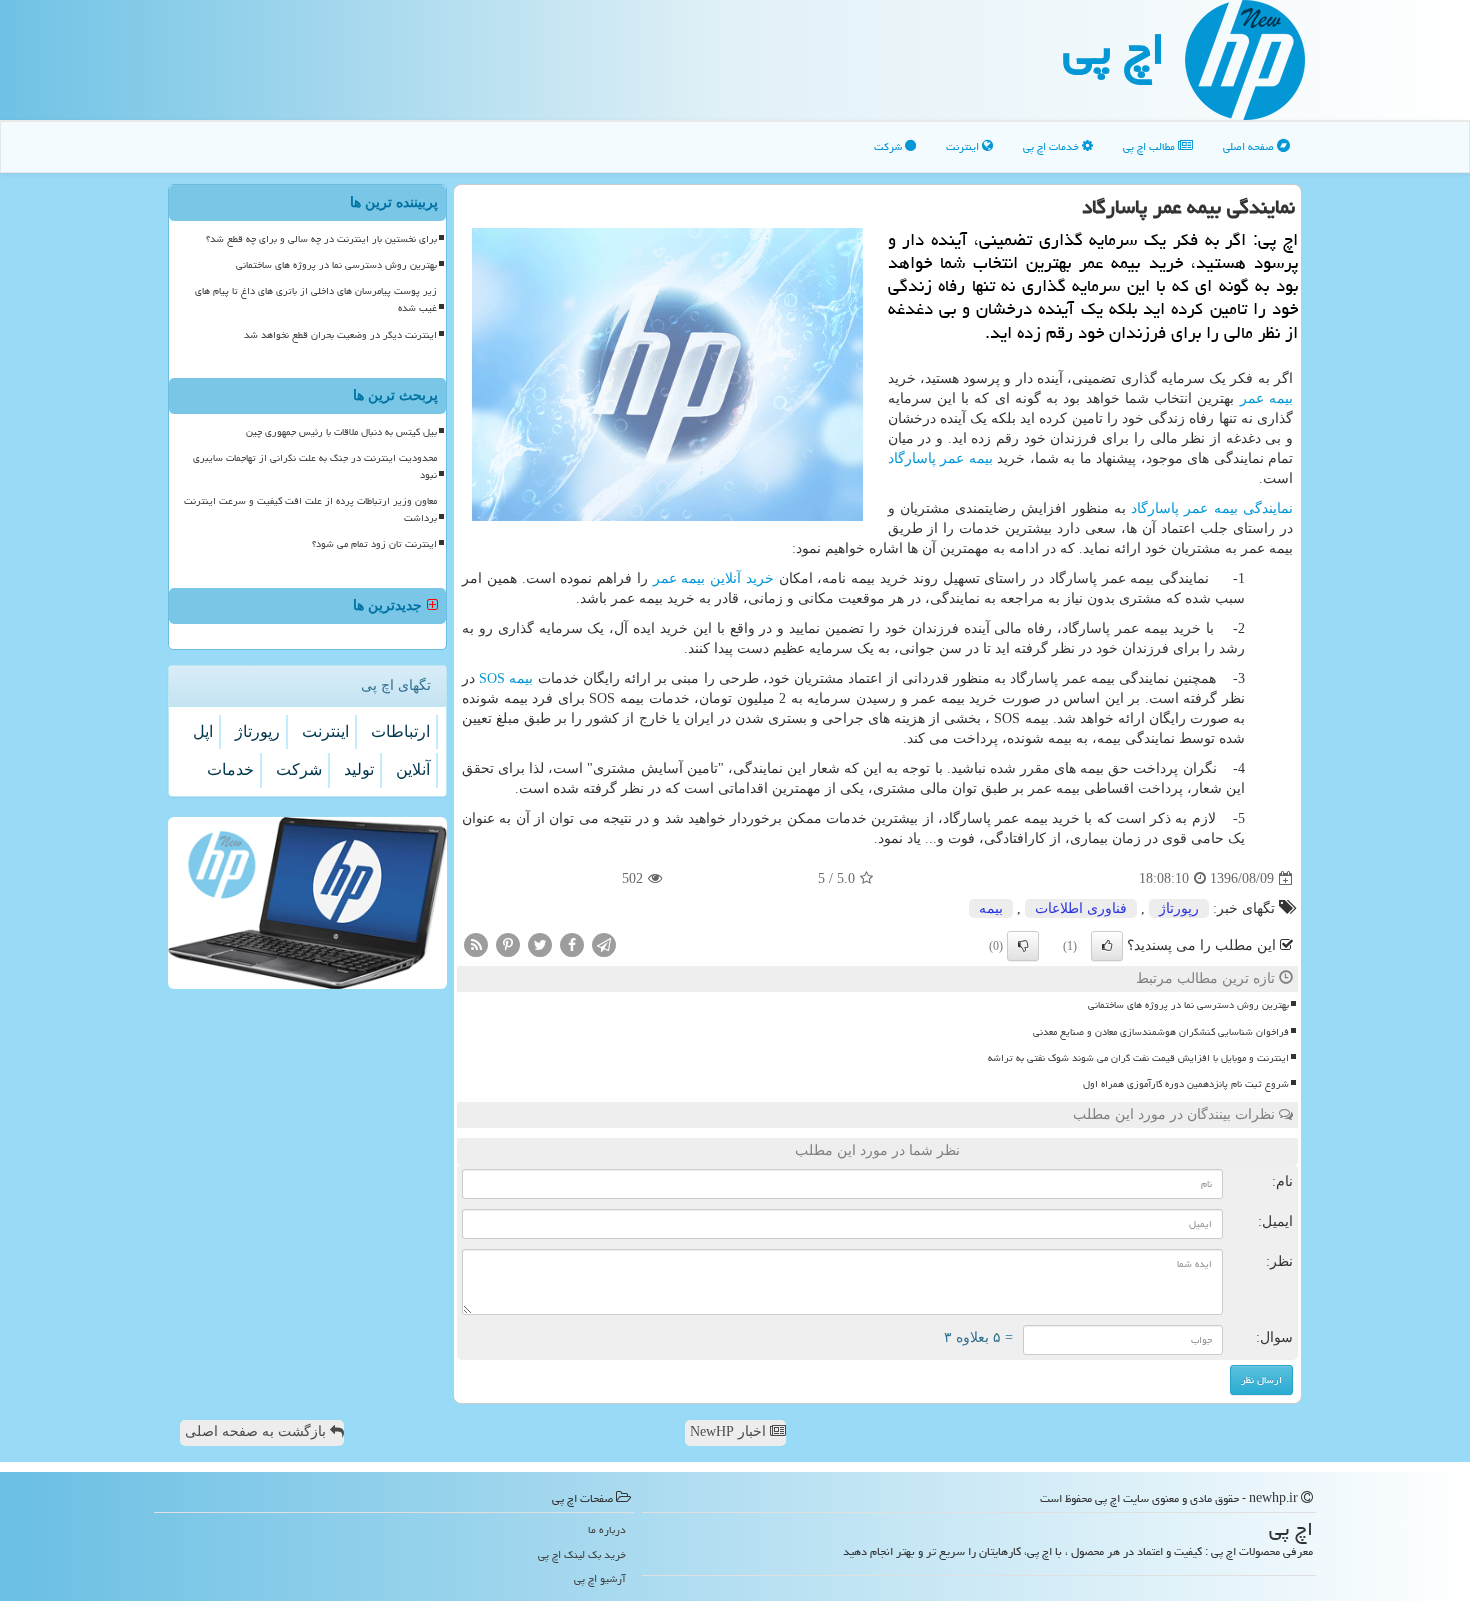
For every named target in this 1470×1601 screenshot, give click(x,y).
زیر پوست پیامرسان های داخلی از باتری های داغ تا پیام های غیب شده (316, 299)
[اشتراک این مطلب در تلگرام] (604, 944)
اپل (203, 731)
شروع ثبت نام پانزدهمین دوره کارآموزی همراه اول (1186, 1084)
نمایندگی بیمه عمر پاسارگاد (1212, 508)
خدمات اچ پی (1052, 146)
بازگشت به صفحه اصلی (257, 1431)
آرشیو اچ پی (600, 1578)
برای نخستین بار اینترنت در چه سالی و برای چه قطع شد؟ (321, 239)
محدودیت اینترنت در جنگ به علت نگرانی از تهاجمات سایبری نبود (315, 466)
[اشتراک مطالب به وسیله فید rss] (476, 944)
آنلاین (413, 769)
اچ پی (1114, 49)
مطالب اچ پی (1150, 146)
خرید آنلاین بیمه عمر (713, 578)
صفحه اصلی (1250, 146)
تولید (359, 769)
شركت (299, 769)
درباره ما (607, 1529)
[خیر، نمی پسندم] (1023, 946)
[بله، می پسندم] (1107, 946)
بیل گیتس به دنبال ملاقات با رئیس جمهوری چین (341, 432)
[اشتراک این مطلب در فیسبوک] (572, 944)
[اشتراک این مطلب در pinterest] (508, 944)
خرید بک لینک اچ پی (582, 1554)
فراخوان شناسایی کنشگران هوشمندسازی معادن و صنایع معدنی (1161, 1032)
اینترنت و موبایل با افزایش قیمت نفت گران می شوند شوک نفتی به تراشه (1138, 1058)
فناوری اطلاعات (1081, 908)
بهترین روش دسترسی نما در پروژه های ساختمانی (1188, 1005)
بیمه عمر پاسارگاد (940, 458)
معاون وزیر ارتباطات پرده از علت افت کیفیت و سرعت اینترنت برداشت (310, 509)
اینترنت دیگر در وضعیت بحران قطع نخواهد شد (340, 335)
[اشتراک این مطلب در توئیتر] (540, 944)
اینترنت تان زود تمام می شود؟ (374, 544)
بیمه (506, 678)
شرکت (889, 146)
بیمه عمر (1266, 398)
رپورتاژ (1179, 908)
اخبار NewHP (730, 1431)
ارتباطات (400, 731)
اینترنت (964, 146)
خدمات (230, 769)
